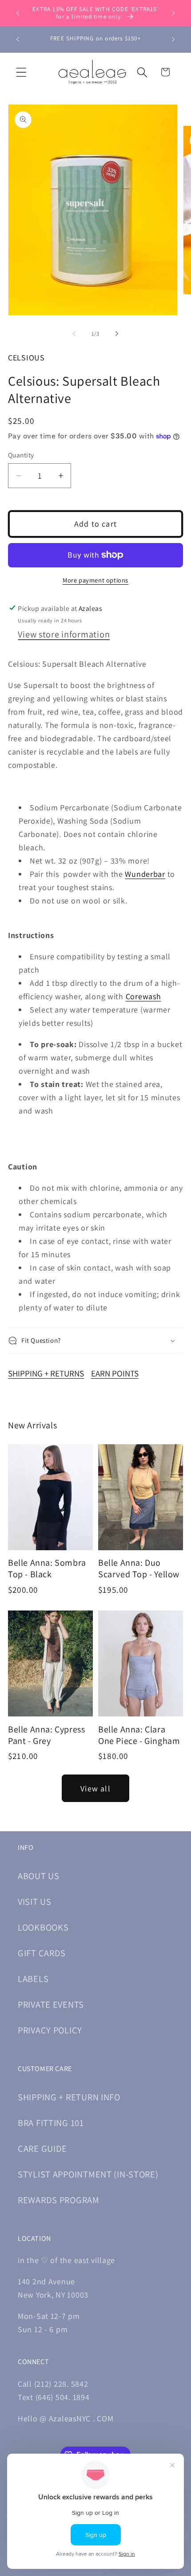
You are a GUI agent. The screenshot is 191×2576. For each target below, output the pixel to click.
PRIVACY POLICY (50, 2030)
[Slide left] (74, 333)
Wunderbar (145, 874)
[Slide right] (117, 333)
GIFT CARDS (42, 1953)
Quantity (21, 455)
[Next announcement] (173, 13)
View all (95, 1788)
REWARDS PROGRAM (59, 2200)
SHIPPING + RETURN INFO (69, 2097)
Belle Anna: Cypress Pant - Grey (46, 1735)
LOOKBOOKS (43, 1927)
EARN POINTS (115, 1373)
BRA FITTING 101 (51, 2123)
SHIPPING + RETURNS (46, 1373)
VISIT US (35, 1902)
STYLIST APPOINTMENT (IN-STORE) (88, 2174)
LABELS (33, 1979)
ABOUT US (39, 1876)
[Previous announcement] (18, 13)
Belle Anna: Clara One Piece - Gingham (139, 1735)
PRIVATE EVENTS (51, 2004)
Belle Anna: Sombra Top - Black (47, 1568)
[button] (22, 72)
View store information (64, 634)
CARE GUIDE (42, 2148)
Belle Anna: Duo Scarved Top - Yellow (139, 1568)
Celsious (26, 358)
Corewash (143, 996)
